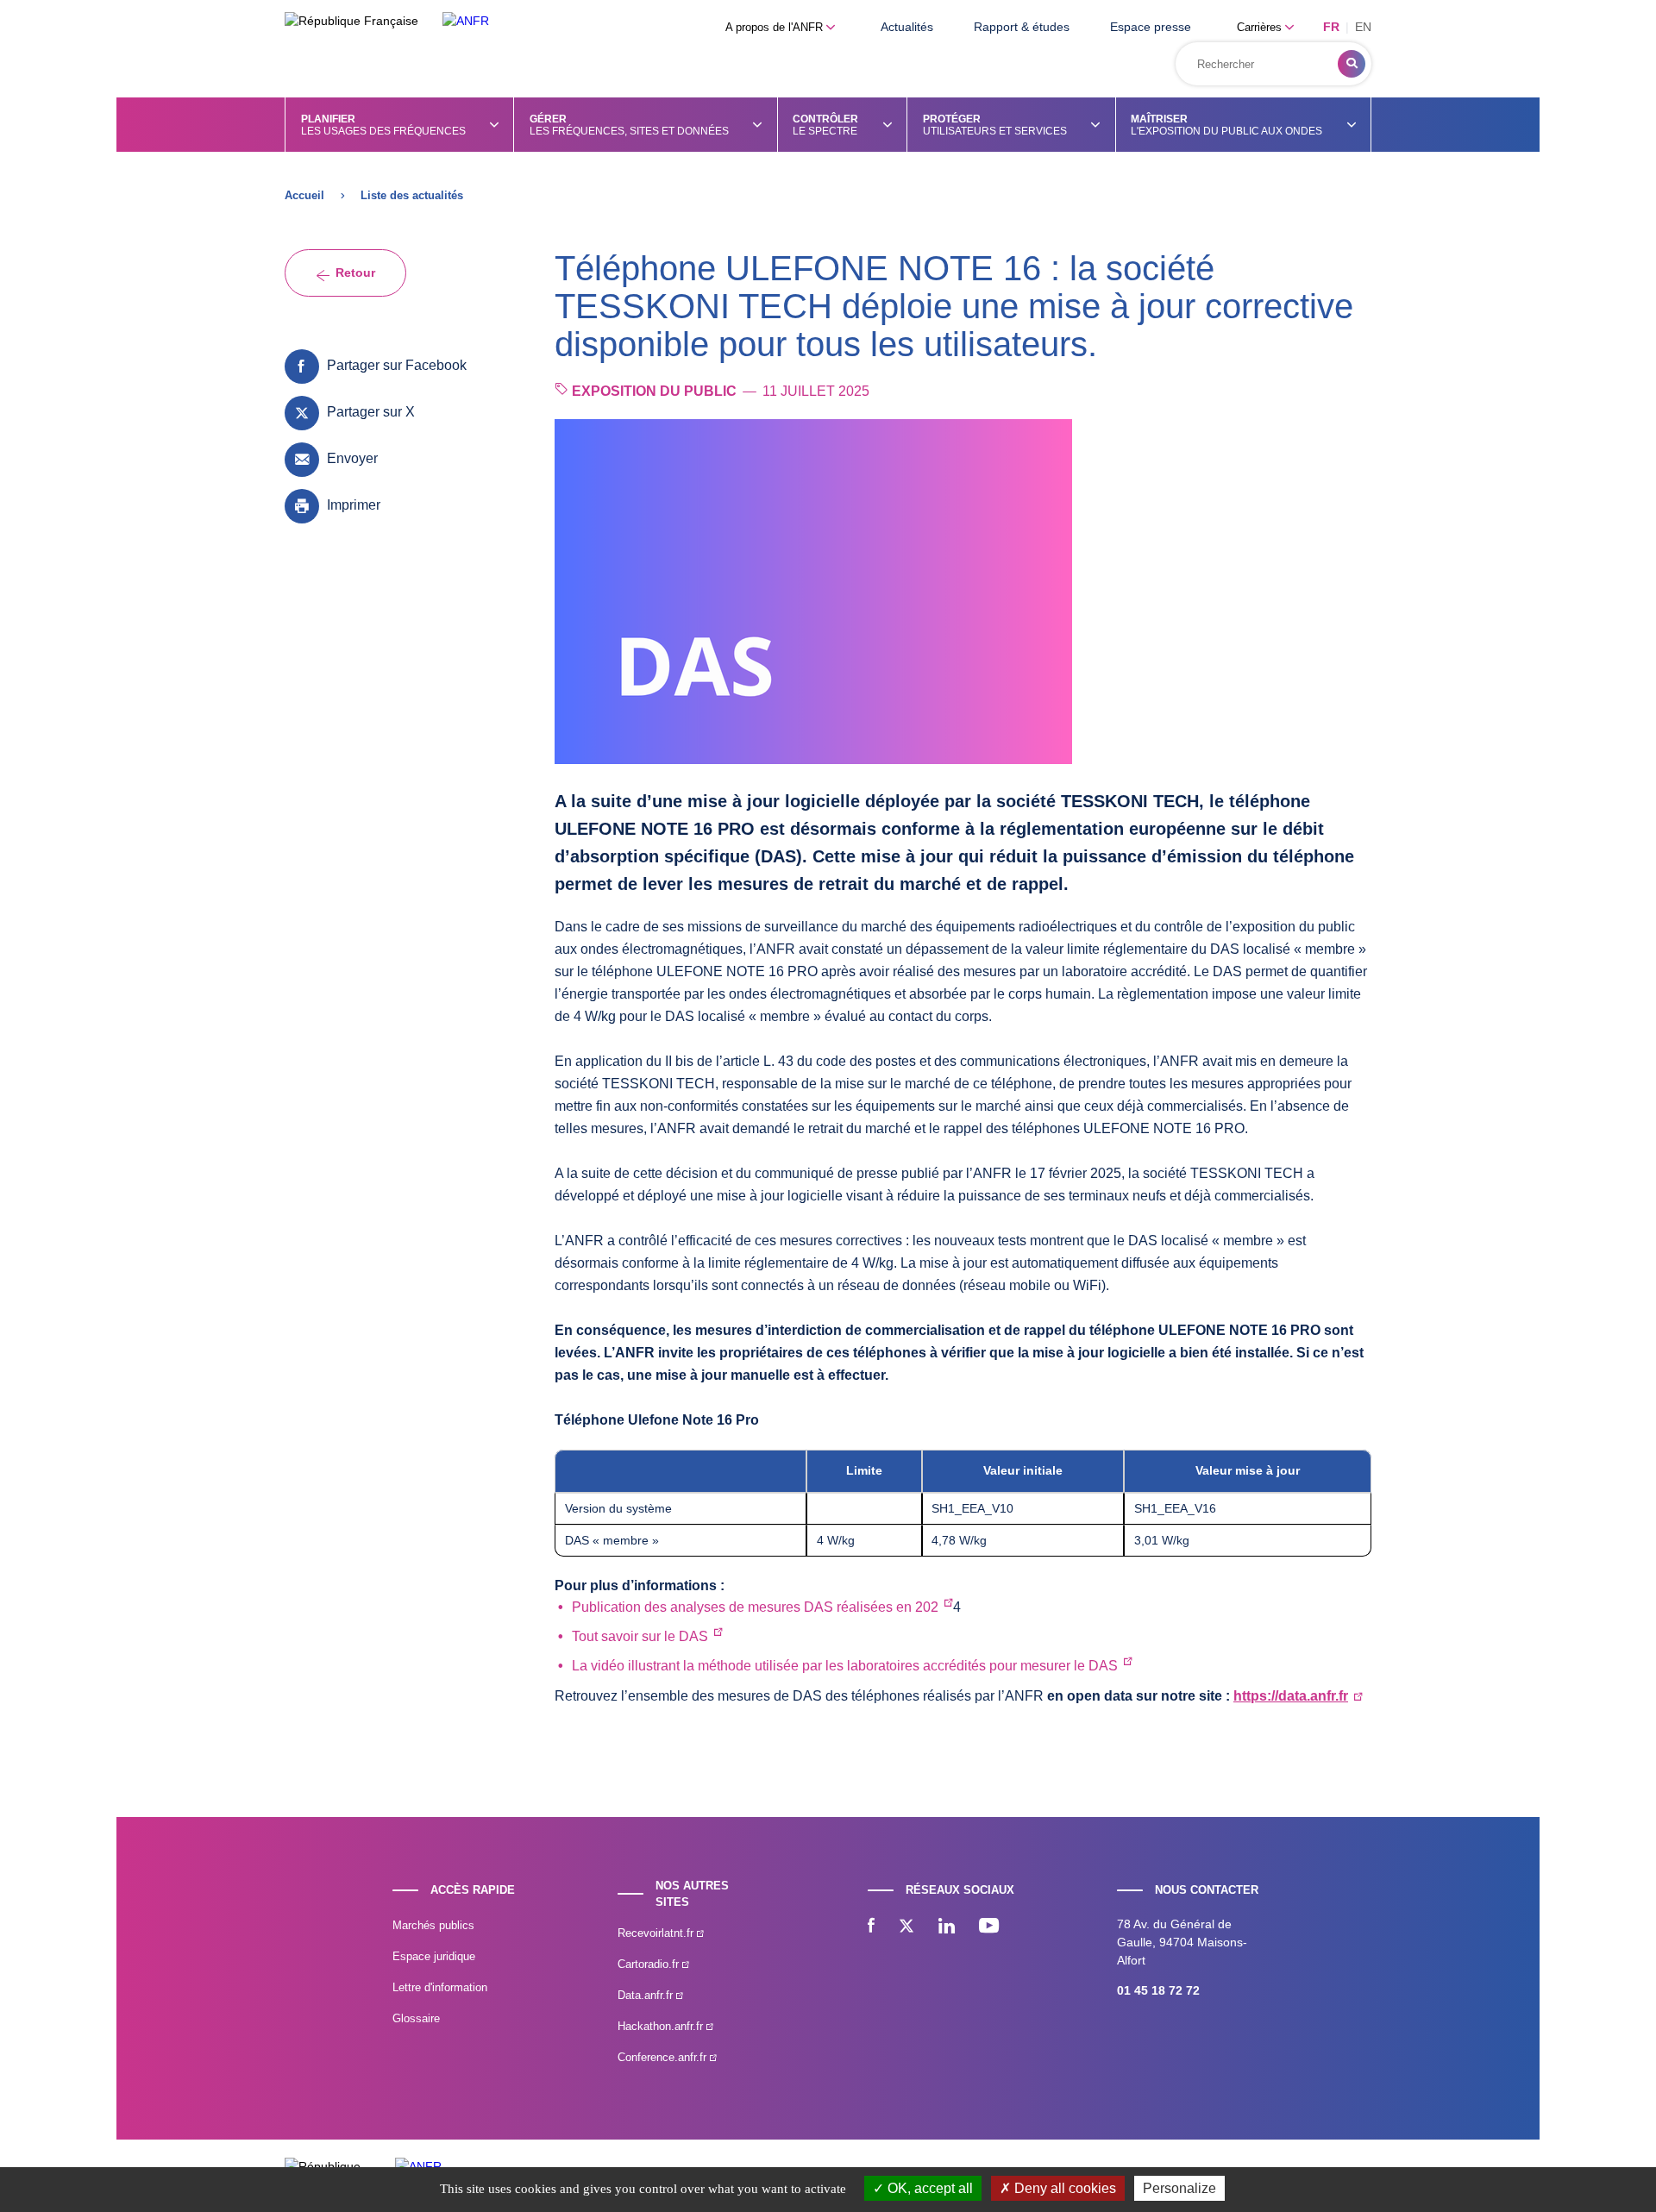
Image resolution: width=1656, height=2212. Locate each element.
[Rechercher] (1352, 64)
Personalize (1179, 2188)
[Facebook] (871, 1927)
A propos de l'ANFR (776, 27)
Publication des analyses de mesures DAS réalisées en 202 (755, 1607)
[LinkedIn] (947, 1927)
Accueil (304, 195)
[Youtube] (989, 1927)
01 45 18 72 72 (1158, 1990)
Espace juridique (434, 1956)
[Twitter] (906, 1927)
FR (1331, 27)
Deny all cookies (1063, 2188)
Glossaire (416, 2018)
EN (1363, 27)
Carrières (1261, 27)
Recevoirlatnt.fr (657, 1933)
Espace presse (1151, 27)
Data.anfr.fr (647, 1995)
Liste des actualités (412, 195)
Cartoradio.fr (650, 1964)
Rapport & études (1022, 27)
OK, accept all (928, 2188)
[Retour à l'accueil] (466, 21)
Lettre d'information (440, 1987)
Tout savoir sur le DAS (640, 1636)
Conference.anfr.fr (664, 2057)
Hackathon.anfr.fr (662, 2026)
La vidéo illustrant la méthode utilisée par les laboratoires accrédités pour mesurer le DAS (845, 1666)
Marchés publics (433, 1925)
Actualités (907, 27)
